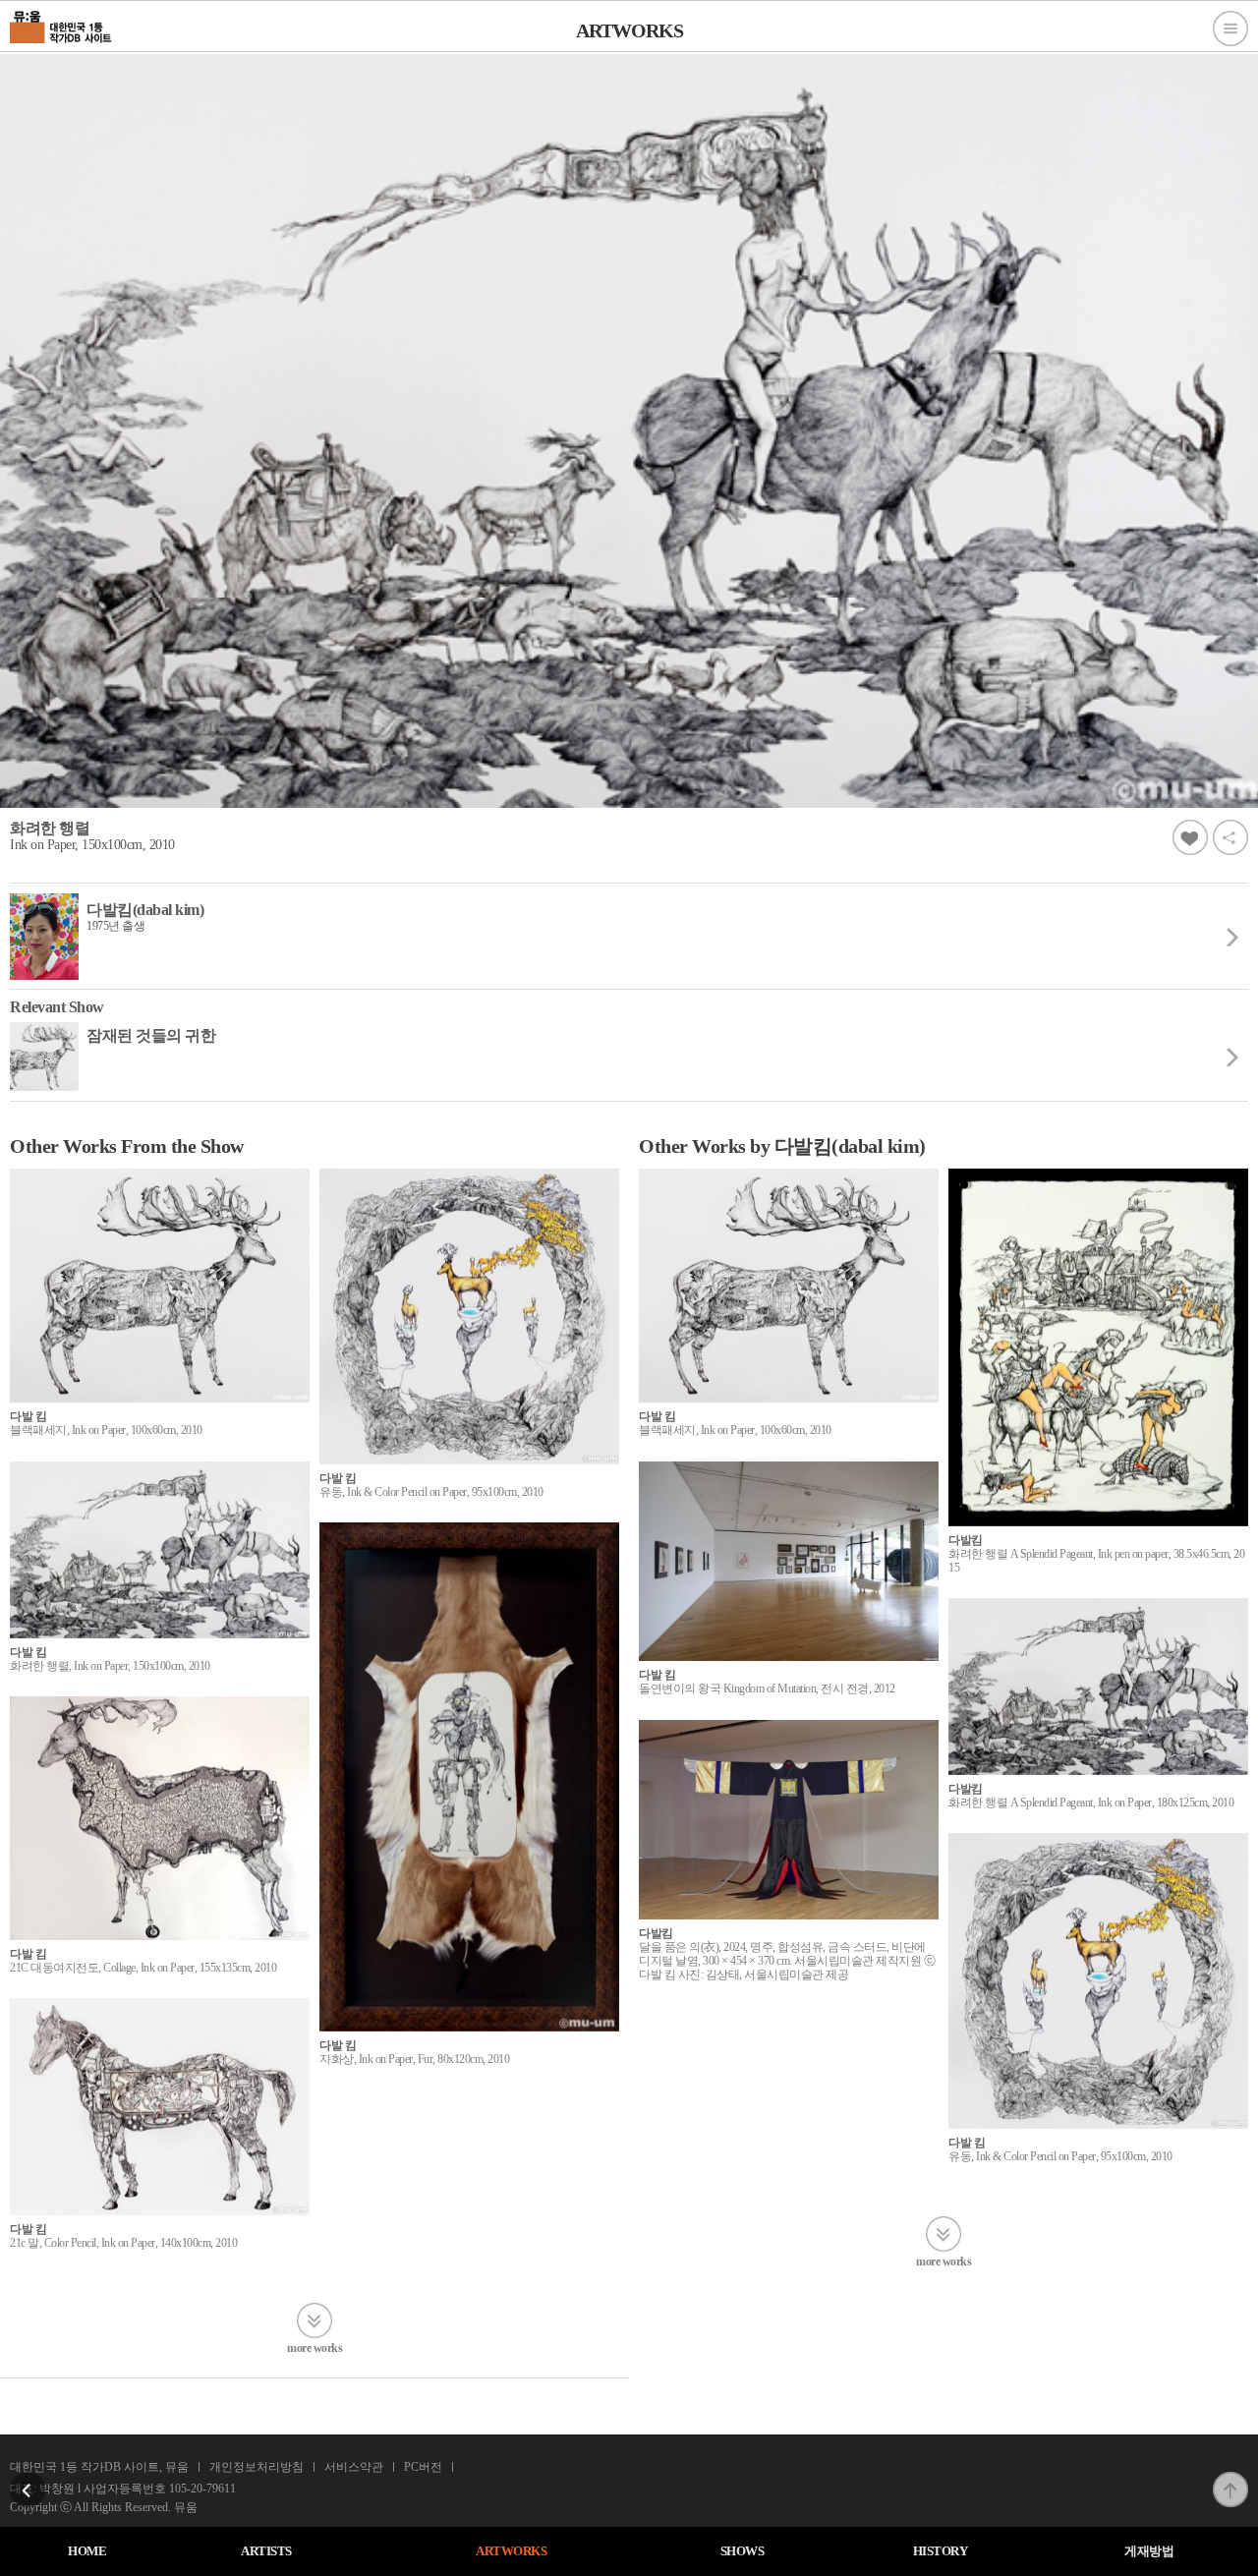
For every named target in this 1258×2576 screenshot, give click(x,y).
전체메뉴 (1230, 29)
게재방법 (1149, 2551)
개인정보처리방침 (257, 2467)
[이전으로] (28, 2478)
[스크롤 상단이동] (1230, 2478)
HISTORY (941, 2551)
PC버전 (423, 2467)
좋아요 (1190, 837)
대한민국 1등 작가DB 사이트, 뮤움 (99, 2467)
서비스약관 (354, 2467)
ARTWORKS (511, 2551)
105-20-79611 (202, 2489)
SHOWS (743, 2551)
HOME (87, 2551)
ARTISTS (266, 2551)
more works (314, 2347)
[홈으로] (61, 25)
